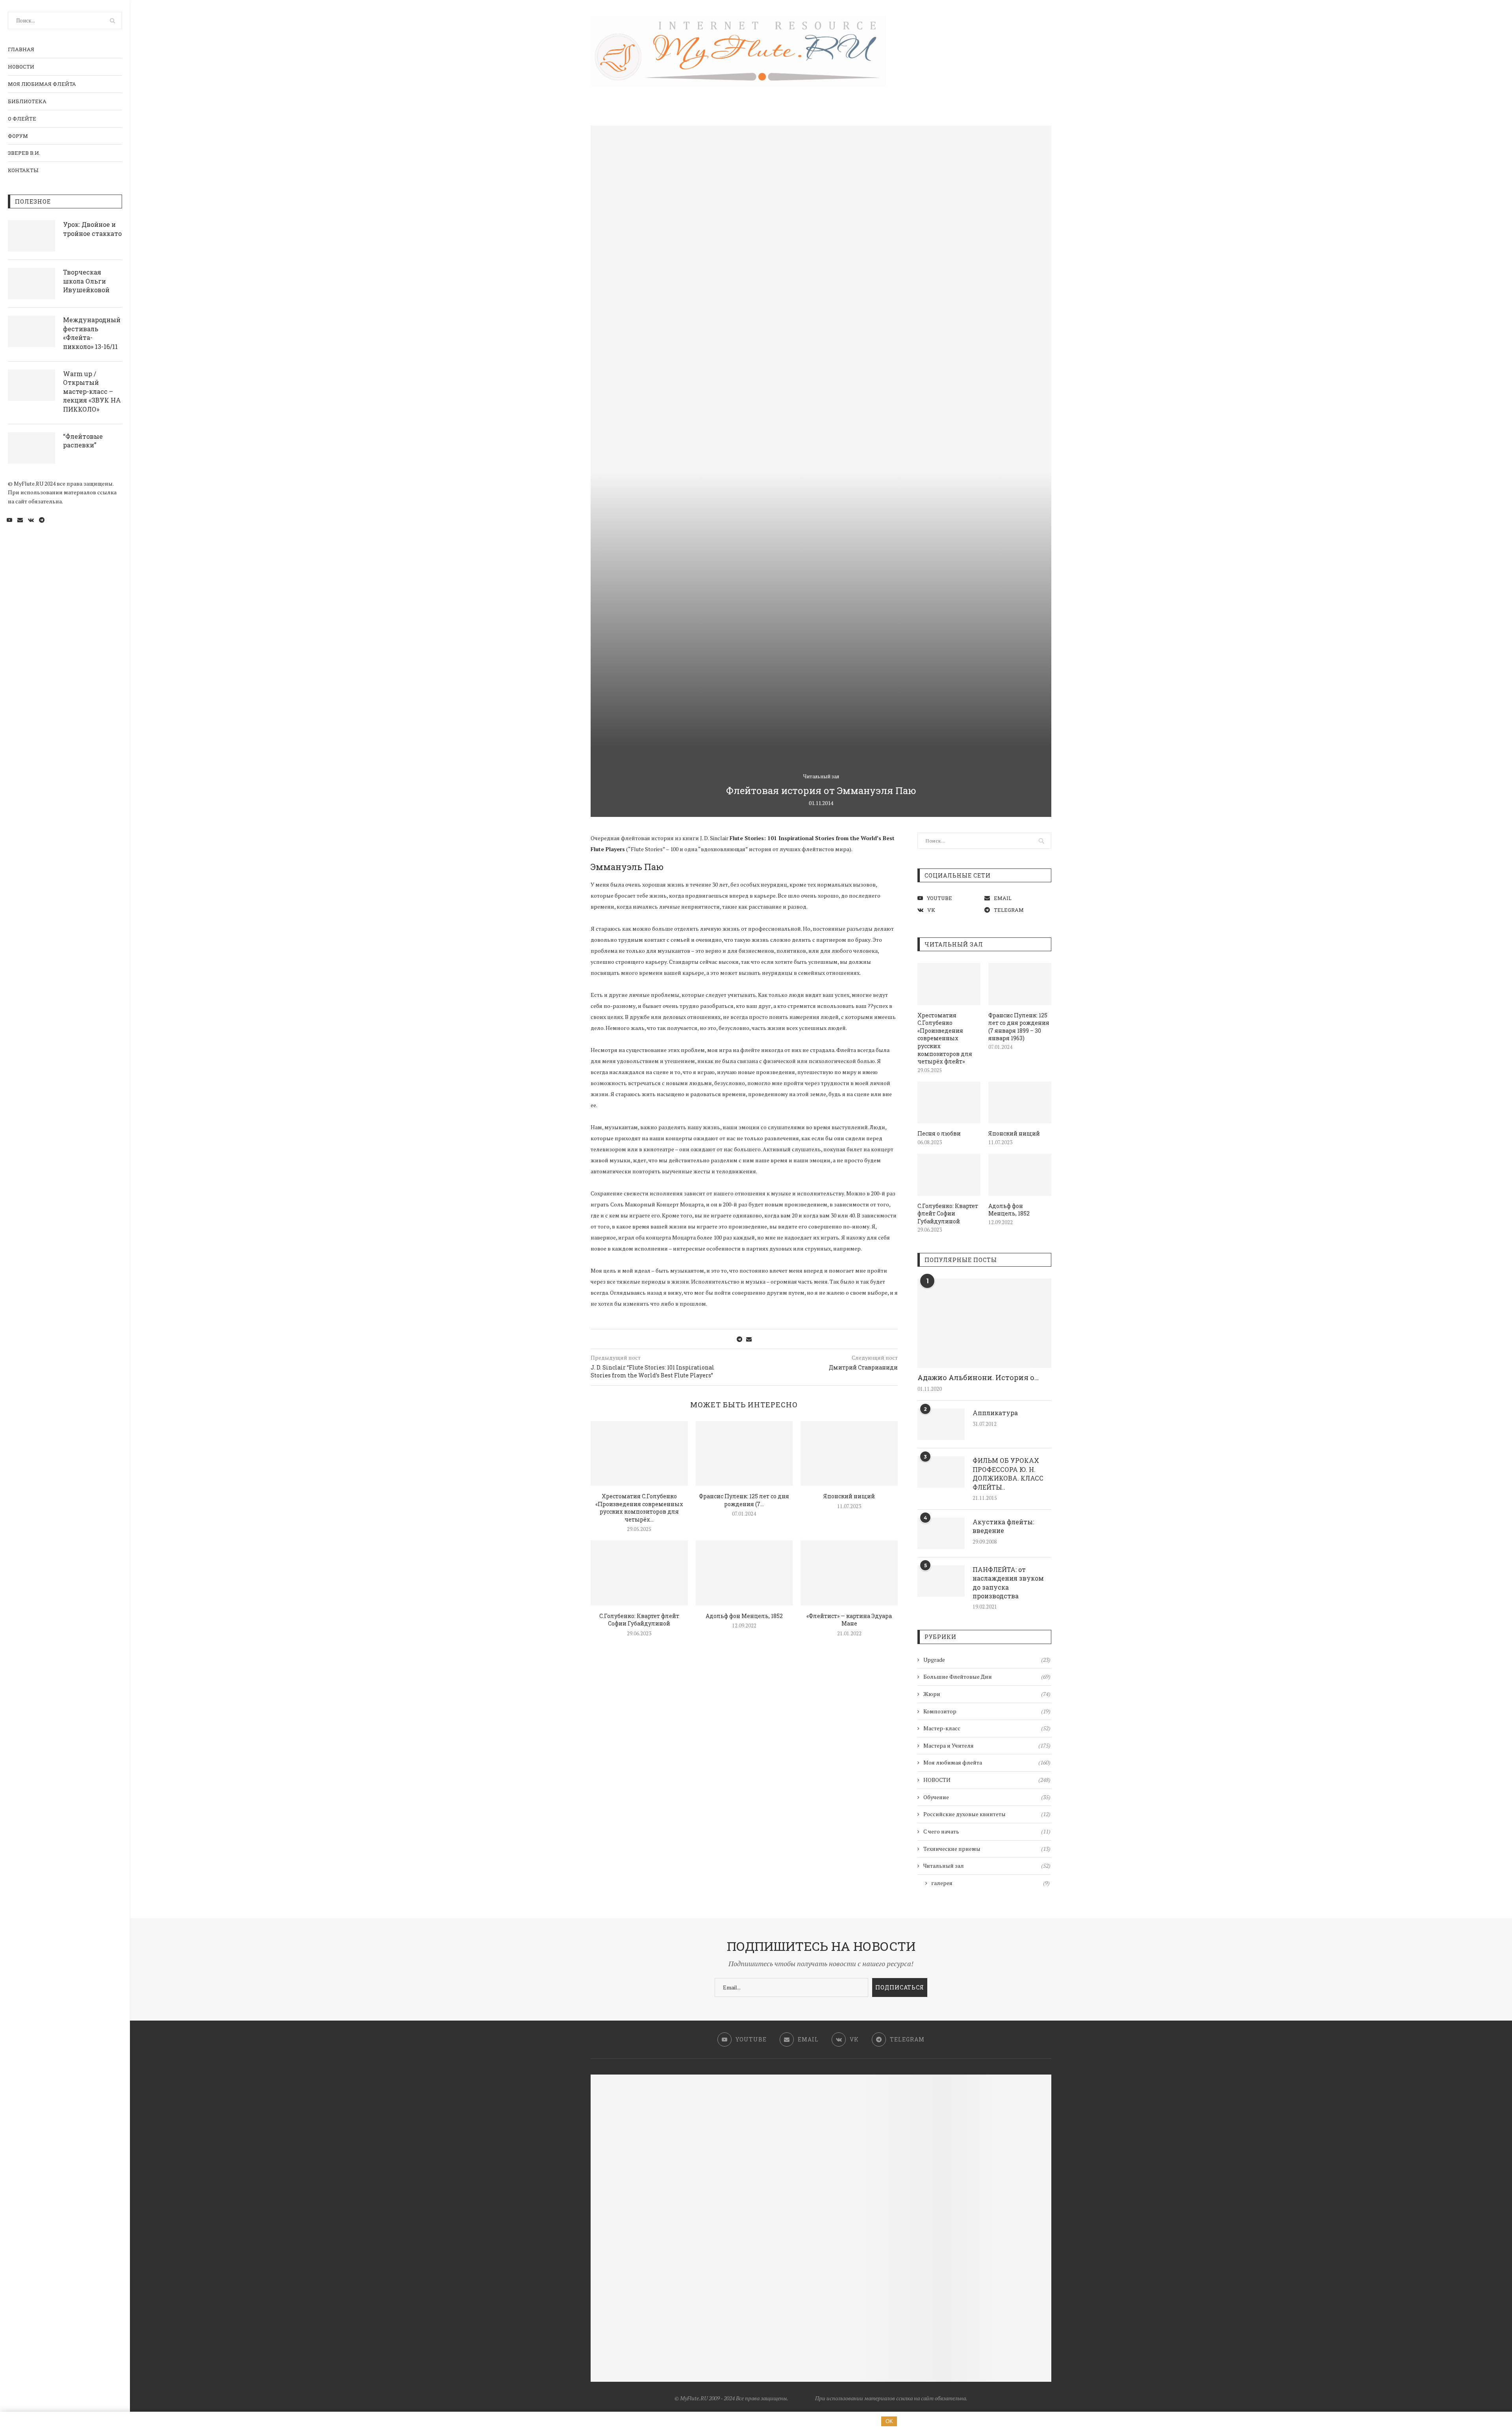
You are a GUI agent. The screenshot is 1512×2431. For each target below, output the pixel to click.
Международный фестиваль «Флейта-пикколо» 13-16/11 (92, 333)
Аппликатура (995, 1413)
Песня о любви (939, 1133)
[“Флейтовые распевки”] (31, 448)
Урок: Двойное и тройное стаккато (92, 229)
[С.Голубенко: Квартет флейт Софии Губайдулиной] (639, 1573)
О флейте (22, 119)
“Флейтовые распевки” (83, 441)
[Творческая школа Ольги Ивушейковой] (31, 284)
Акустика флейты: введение (1003, 1526)
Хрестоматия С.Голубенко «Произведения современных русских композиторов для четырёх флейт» (945, 1038)
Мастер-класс (987, 1728)
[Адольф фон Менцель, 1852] (744, 1573)
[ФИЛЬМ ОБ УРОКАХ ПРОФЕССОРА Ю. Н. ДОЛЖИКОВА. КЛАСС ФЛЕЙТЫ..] (941, 1472)
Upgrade (987, 1660)
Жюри (987, 1694)
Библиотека (27, 101)
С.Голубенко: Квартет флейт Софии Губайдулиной (639, 1620)
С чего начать (987, 1831)
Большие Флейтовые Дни (987, 1677)
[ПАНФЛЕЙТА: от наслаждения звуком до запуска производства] (941, 1581)
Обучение (987, 1797)
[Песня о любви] (949, 1103)
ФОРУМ (18, 136)
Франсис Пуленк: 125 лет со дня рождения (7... (744, 1500)
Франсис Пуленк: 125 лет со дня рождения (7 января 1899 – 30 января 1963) (1019, 1027)
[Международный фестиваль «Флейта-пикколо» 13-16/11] (31, 331)
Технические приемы (987, 1849)
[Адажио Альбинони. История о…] (984, 1323)
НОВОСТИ (21, 67)
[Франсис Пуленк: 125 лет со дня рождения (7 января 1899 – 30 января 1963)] (744, 1453)
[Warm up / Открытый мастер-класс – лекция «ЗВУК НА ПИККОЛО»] (31, 385)
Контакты (23, 170)
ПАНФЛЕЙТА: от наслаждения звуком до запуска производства (1008, 1583)
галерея (990, 1883)
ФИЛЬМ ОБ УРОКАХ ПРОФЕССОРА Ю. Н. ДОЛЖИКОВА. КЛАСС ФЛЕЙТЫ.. (1008, 1473)
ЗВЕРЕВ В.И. (24, 153)
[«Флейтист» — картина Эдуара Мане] (849, 1573)
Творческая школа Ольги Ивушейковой (86, 281)
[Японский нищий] (849, 1453)
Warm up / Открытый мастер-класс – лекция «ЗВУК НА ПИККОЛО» (92, 391)
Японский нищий (849, 1496)
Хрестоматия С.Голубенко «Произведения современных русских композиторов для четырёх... (639, 1508)
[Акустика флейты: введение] (941, 1533)
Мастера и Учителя (987, 1745)
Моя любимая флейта (42, 84)
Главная (21, 49)
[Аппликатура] (941, 1424)
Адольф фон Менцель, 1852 (744, 1616)
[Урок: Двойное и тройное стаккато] (31, 236)
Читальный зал (821, 777)
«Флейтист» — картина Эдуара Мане (849, 1620)
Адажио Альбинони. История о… (978, 1377)
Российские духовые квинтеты (987, 1814)
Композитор (987, 1711)
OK (889, 2421)
